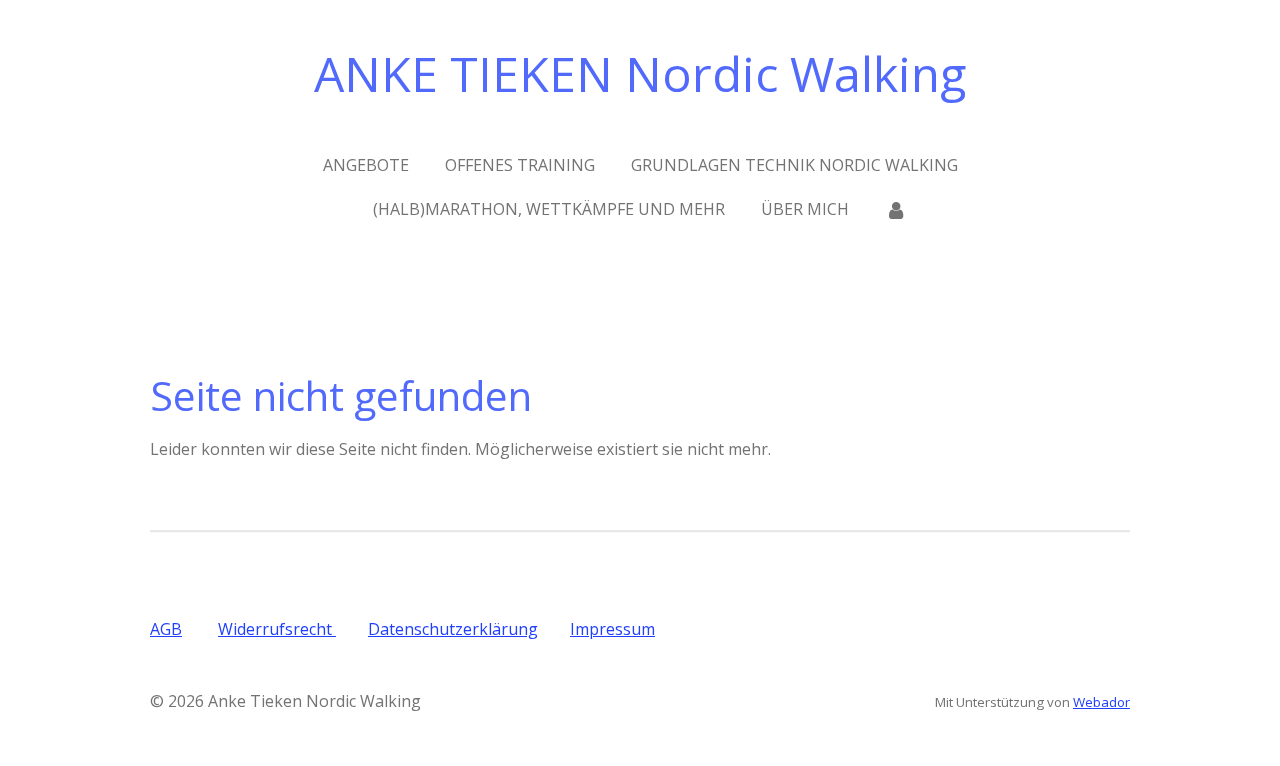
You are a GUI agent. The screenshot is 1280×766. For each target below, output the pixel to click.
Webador (1101, 702)
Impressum (612, 629)
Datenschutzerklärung (453, 629)
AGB (166, 629)
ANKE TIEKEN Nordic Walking (640, 73)
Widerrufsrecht (277, 629)
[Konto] (896, 209)
